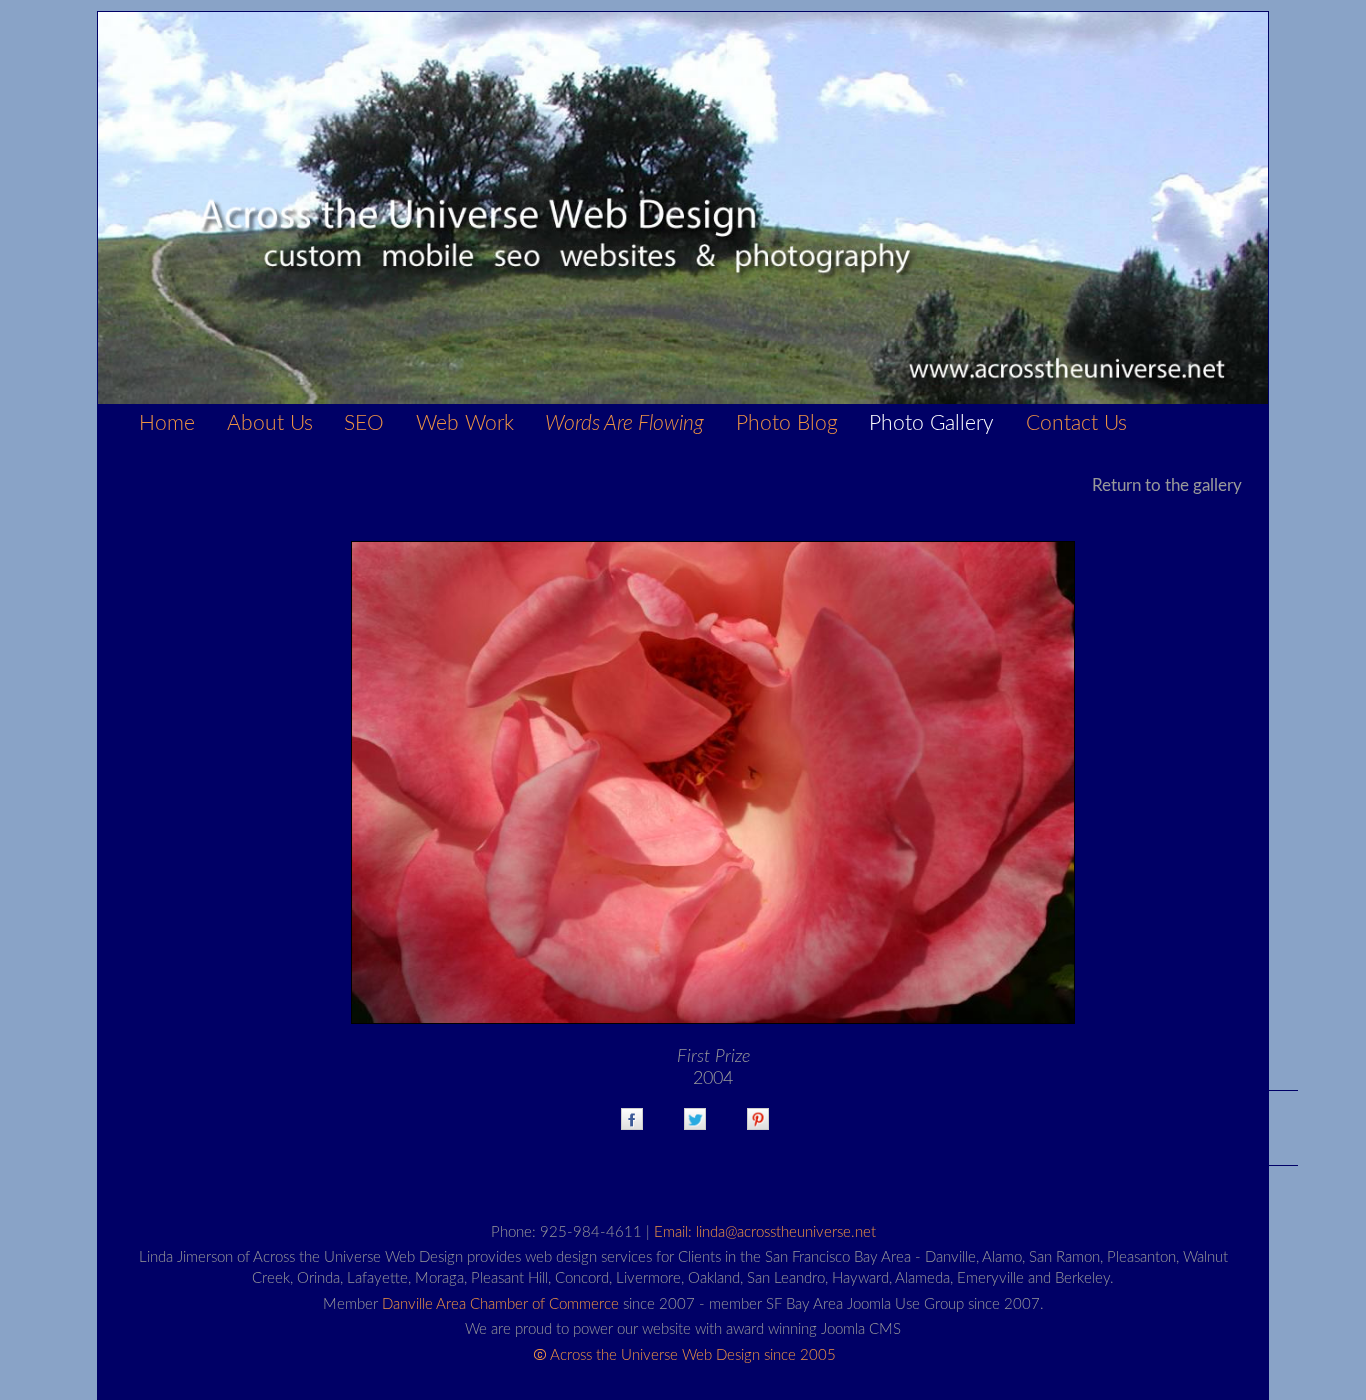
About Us (270, 423)
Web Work (465, 423)
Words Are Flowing (624, 423)
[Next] (713, 786)
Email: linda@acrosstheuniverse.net (765, 1232)
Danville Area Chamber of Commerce (500, 1304)
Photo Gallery (931, 423)
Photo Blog (787, 423)
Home (167, 423)
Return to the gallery (1167, 485)
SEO (364, 423)
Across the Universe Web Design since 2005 (693, 1355)
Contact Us (1076, 423)
